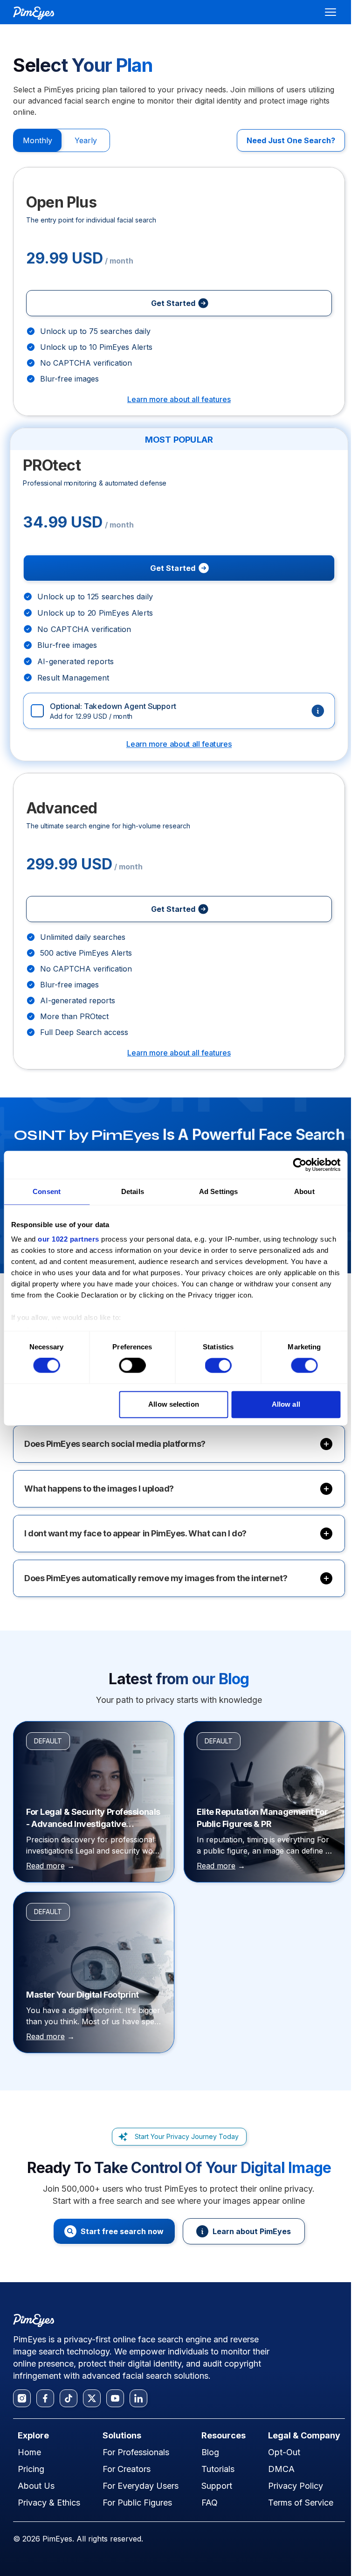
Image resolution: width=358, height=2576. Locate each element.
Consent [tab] (47, 1191)
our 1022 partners (69, 1239)
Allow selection (174, 1404)
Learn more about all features (179, 399)
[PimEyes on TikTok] (69, 2398)
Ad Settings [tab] (218, 1191)
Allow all (286, 1404)
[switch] (132, 1366)
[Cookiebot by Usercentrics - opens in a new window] (299, 1165)
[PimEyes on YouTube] (115, 2398)
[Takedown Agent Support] (318, 711)
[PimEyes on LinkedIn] (138, 2398)
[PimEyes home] (34, 13)
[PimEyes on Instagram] (22, 2398)
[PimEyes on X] (92, 2398)
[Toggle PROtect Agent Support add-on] (179, 711)
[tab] (38, 140)
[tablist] (62, 140)
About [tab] (304, 1191)
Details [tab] (133, 1191)
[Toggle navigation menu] (330, 12)
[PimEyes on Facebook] (45, 2398)
